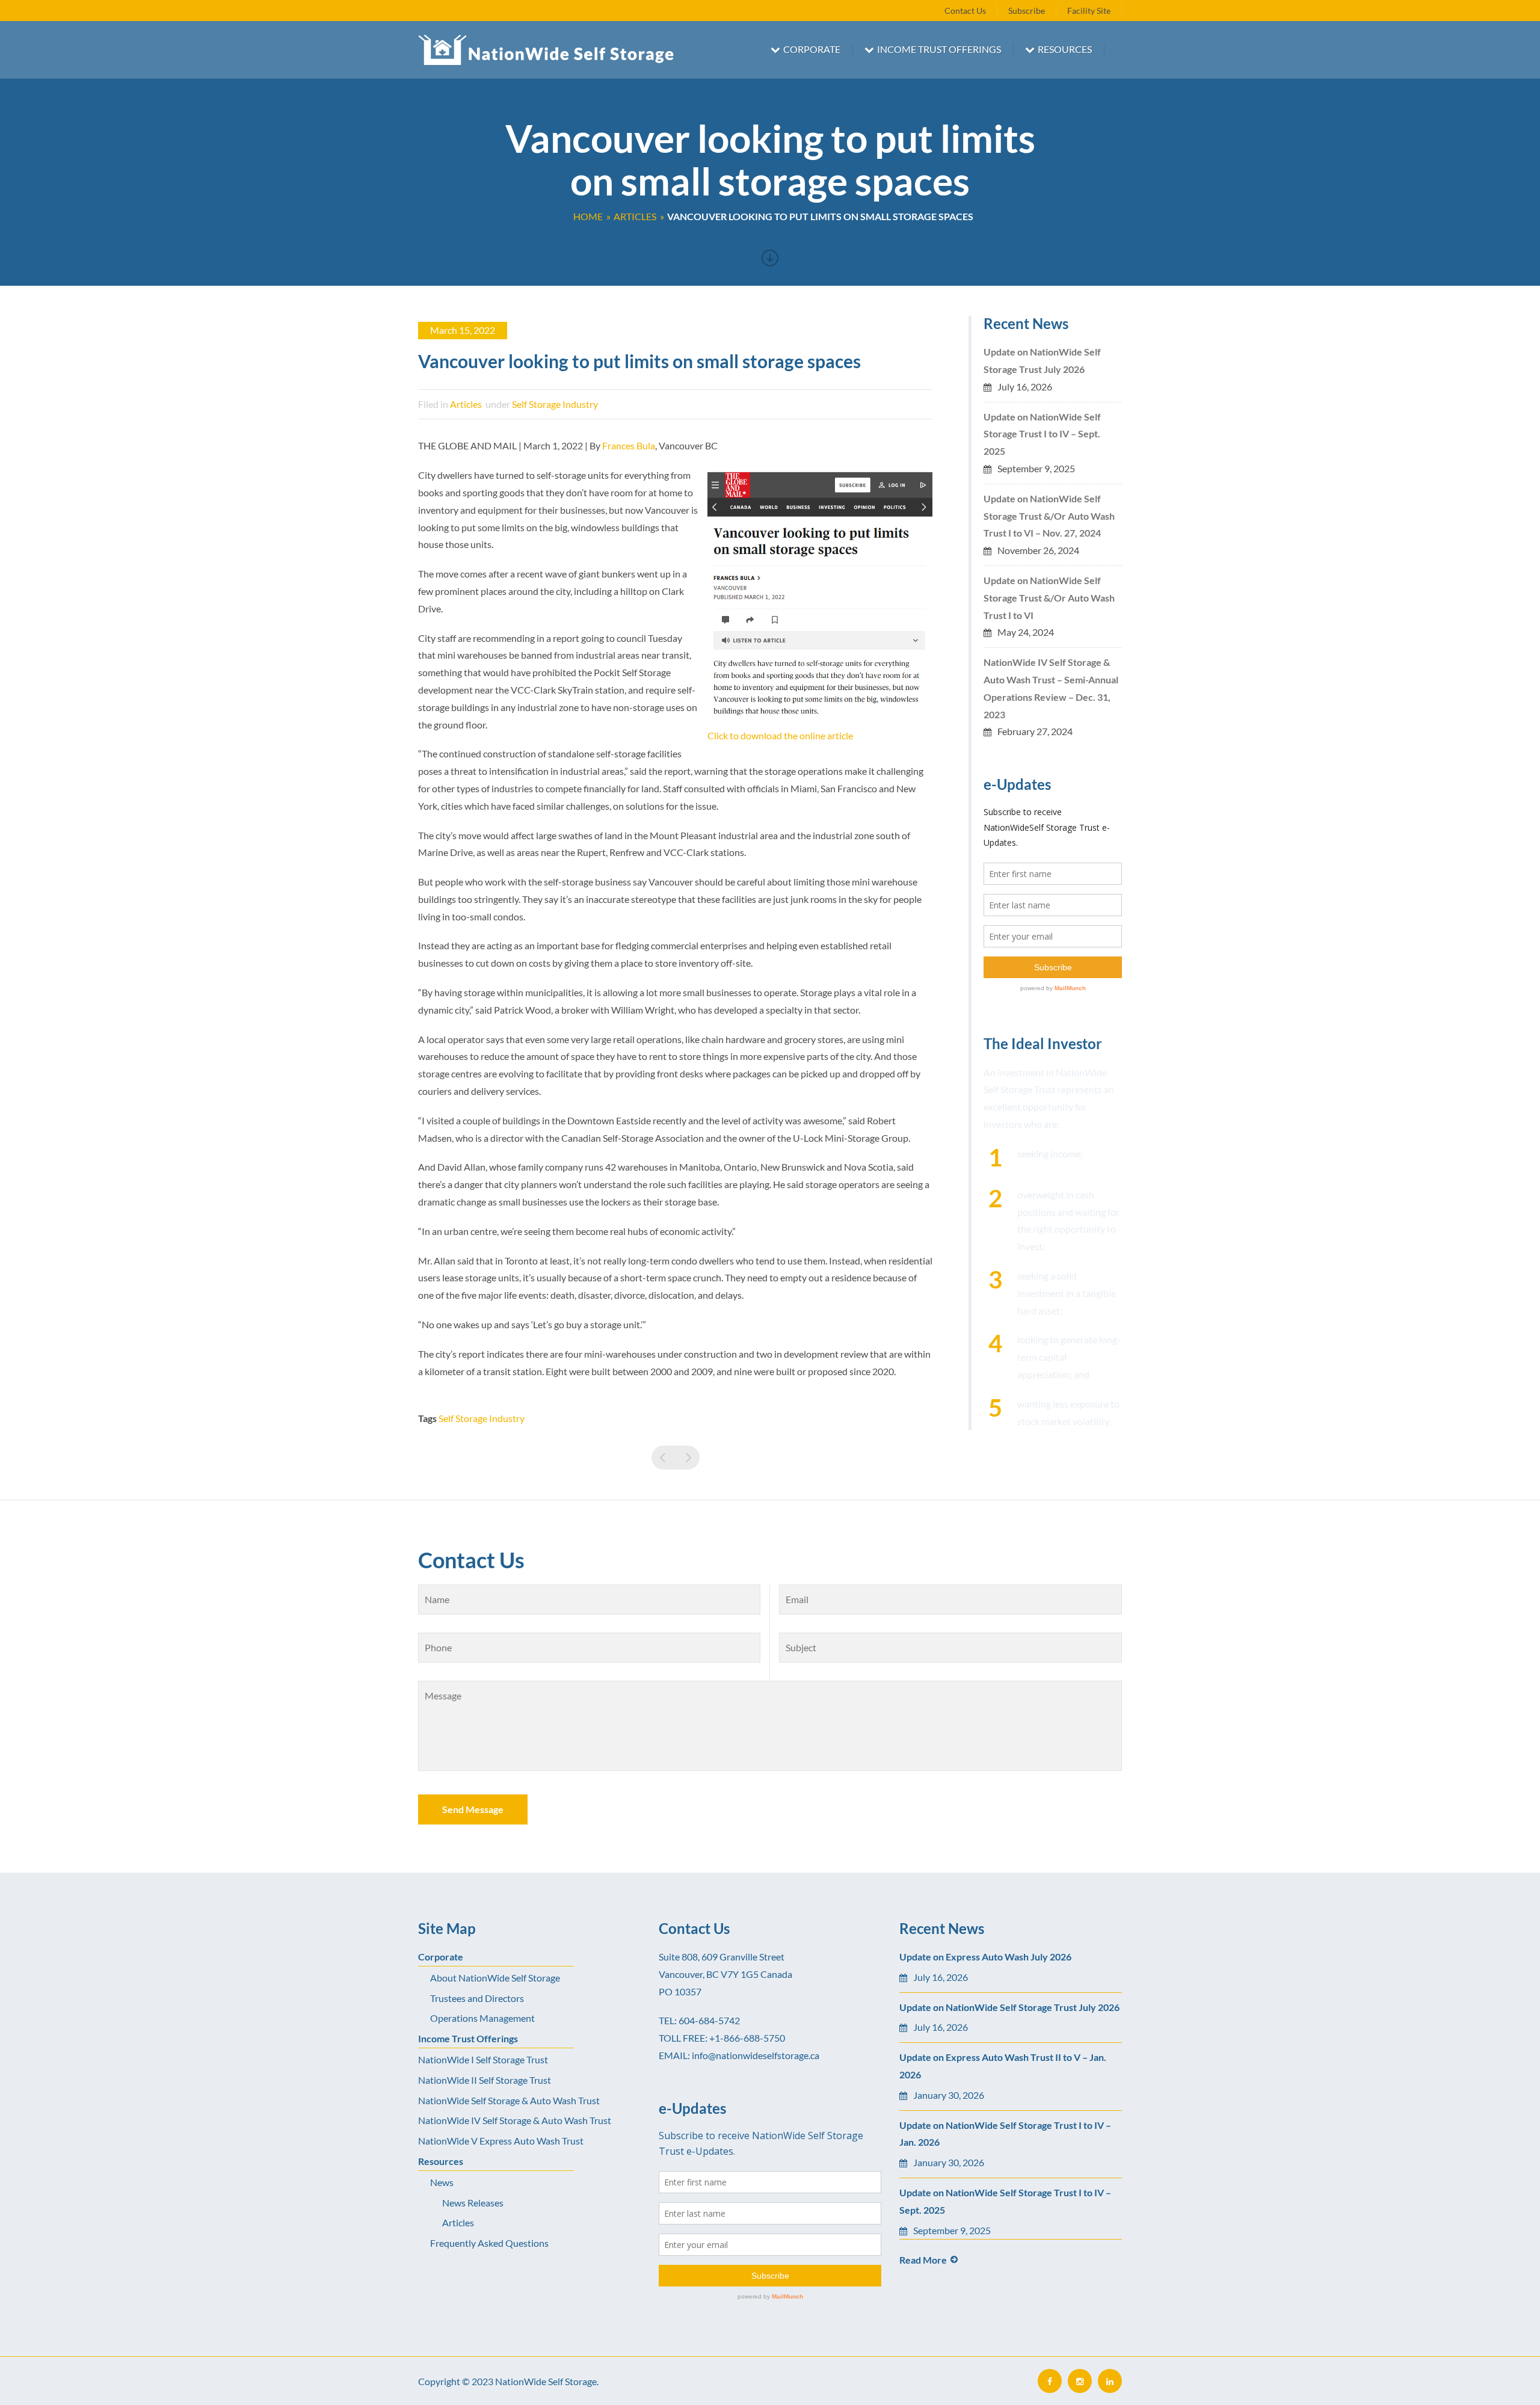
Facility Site (1089, 11)
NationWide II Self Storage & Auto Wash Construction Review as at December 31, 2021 (664, 1458)
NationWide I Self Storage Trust (483, 2059)
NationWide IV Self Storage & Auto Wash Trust (515, 2120)
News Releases (473, 2203)
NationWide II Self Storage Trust (485, 2080)
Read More (923, 2260)
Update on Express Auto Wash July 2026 (985, 1957)
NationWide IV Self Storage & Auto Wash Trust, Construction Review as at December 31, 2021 (688, 1458)
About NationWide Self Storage (495, 1978)
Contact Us (965, 11)
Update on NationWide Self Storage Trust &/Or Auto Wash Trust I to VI (1049, 598)
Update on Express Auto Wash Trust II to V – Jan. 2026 (1003, 2066)
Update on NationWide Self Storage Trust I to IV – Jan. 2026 (1005, 2134)
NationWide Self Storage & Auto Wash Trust (509, 2100)
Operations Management (482, 2018)
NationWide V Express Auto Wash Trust (501, 2141)
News (442, 2182)
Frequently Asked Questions (489, 2243)
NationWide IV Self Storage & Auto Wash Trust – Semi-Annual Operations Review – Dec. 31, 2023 (1051, 688)
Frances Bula (629, 445)
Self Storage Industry (555, 404)
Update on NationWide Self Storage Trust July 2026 (1042, 360)
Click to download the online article (780, 735)
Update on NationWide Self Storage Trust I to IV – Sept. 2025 (1042, 434)
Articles (466, 404)
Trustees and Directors (477, 1998)
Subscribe (1027, 11)
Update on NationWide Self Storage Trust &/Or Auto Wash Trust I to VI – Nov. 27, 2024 (1049, 516)
